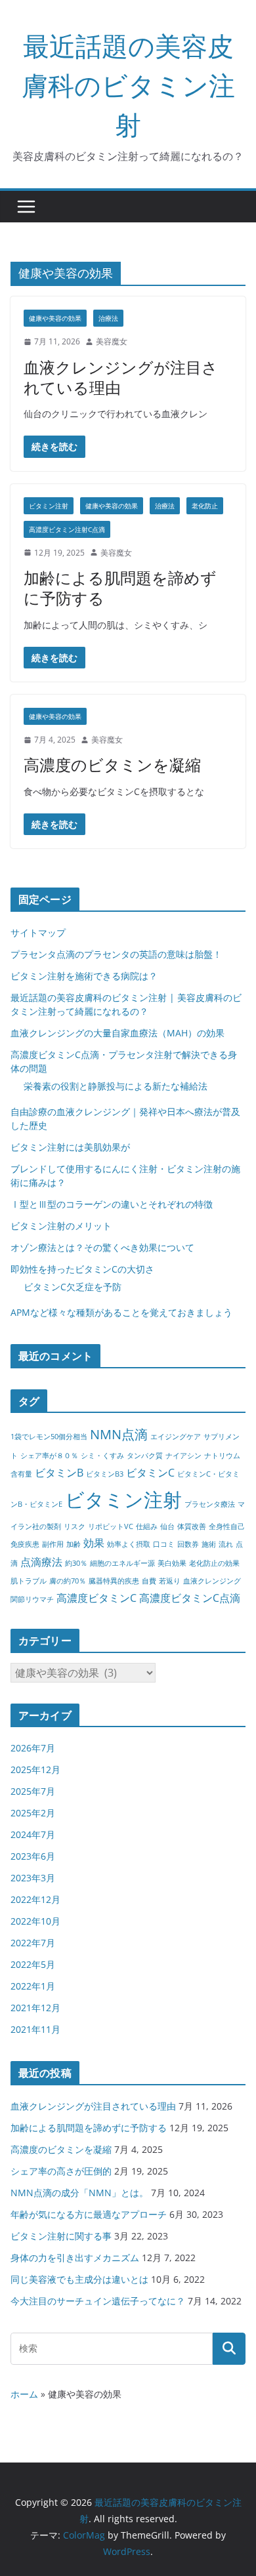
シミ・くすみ (102, 1456)
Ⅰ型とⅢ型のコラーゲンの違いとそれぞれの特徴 (112, 1204)
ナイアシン (183, 1456)
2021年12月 (35, 2008)
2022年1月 (33, 1986)
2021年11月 (35, 2029)
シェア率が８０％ (49, 1456)
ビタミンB (59, 1473)
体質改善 (192, 1526)
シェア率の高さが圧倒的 (61, 2171)
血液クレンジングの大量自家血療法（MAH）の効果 (117, 1033)
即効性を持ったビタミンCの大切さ (82, 1269)
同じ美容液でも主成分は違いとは (79, 2279)
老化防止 (205, 506)
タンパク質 (145, 1456)
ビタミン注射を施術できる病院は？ (84, 976)
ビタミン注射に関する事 (61, 2236)
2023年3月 (33, 1878)
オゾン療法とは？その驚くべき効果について (102, 1247)
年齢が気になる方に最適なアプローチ (89, 2214)
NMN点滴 (119, 1434)
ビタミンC (150, 1473)
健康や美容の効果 (55, 318)
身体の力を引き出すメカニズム (75, 2258)
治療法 (108, 318)
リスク (75, 1526)
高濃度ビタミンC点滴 (190, 1598)
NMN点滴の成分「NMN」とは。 (79, 2193)
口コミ (164, 1544)
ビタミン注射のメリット (61, 1226)
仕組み (147, 1526)
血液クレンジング (212, 1581)
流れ (226, 1544)
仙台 (167, 1526)
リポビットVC (111, 1526)
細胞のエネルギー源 (122, 1563)
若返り (170, 1581)
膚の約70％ (68, 1581)
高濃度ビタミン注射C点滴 (67, 529)
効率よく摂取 (129, 1544)
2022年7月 (33, 1943)
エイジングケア (176, 1437)
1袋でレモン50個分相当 (49, 1437)
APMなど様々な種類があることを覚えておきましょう (121, 1312)
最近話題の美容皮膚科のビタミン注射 (128, 85)
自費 (149, 1581)
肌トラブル (29, 1581)
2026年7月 (33, 1748)
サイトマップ (38, 932)
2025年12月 (35, 1769)
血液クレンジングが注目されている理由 (121, 377)
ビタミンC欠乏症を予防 (73, 1287)
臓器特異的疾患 (114, 1581)
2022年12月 (35, 1899)
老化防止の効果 (214, 1563)
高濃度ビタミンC (96, 1598)
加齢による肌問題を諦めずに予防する (120, 588)
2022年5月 (33, 1964)
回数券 (188, 1544)
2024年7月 (33, 1834)
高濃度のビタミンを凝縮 (112, 765)
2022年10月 (35, 1921)
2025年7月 (33, 1791)
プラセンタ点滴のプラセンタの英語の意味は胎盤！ (116, 954)
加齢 (74, 1544)
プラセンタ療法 (210, 1504)
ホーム (24, 2394)
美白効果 (172, 1563)
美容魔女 (112, 341)
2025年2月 (33, 1813)
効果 (94, 1543)
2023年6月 (33, 1856)
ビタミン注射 (49, 506)
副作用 (53, 1544)
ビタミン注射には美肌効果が (70, 1147)
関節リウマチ (32, 1599)
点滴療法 (41, 1562)
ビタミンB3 (105, 1474)
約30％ (76, 1563)
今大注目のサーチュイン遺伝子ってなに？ (98, 2301)
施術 (209, 1544)
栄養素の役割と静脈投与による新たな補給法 (116, 1086)
